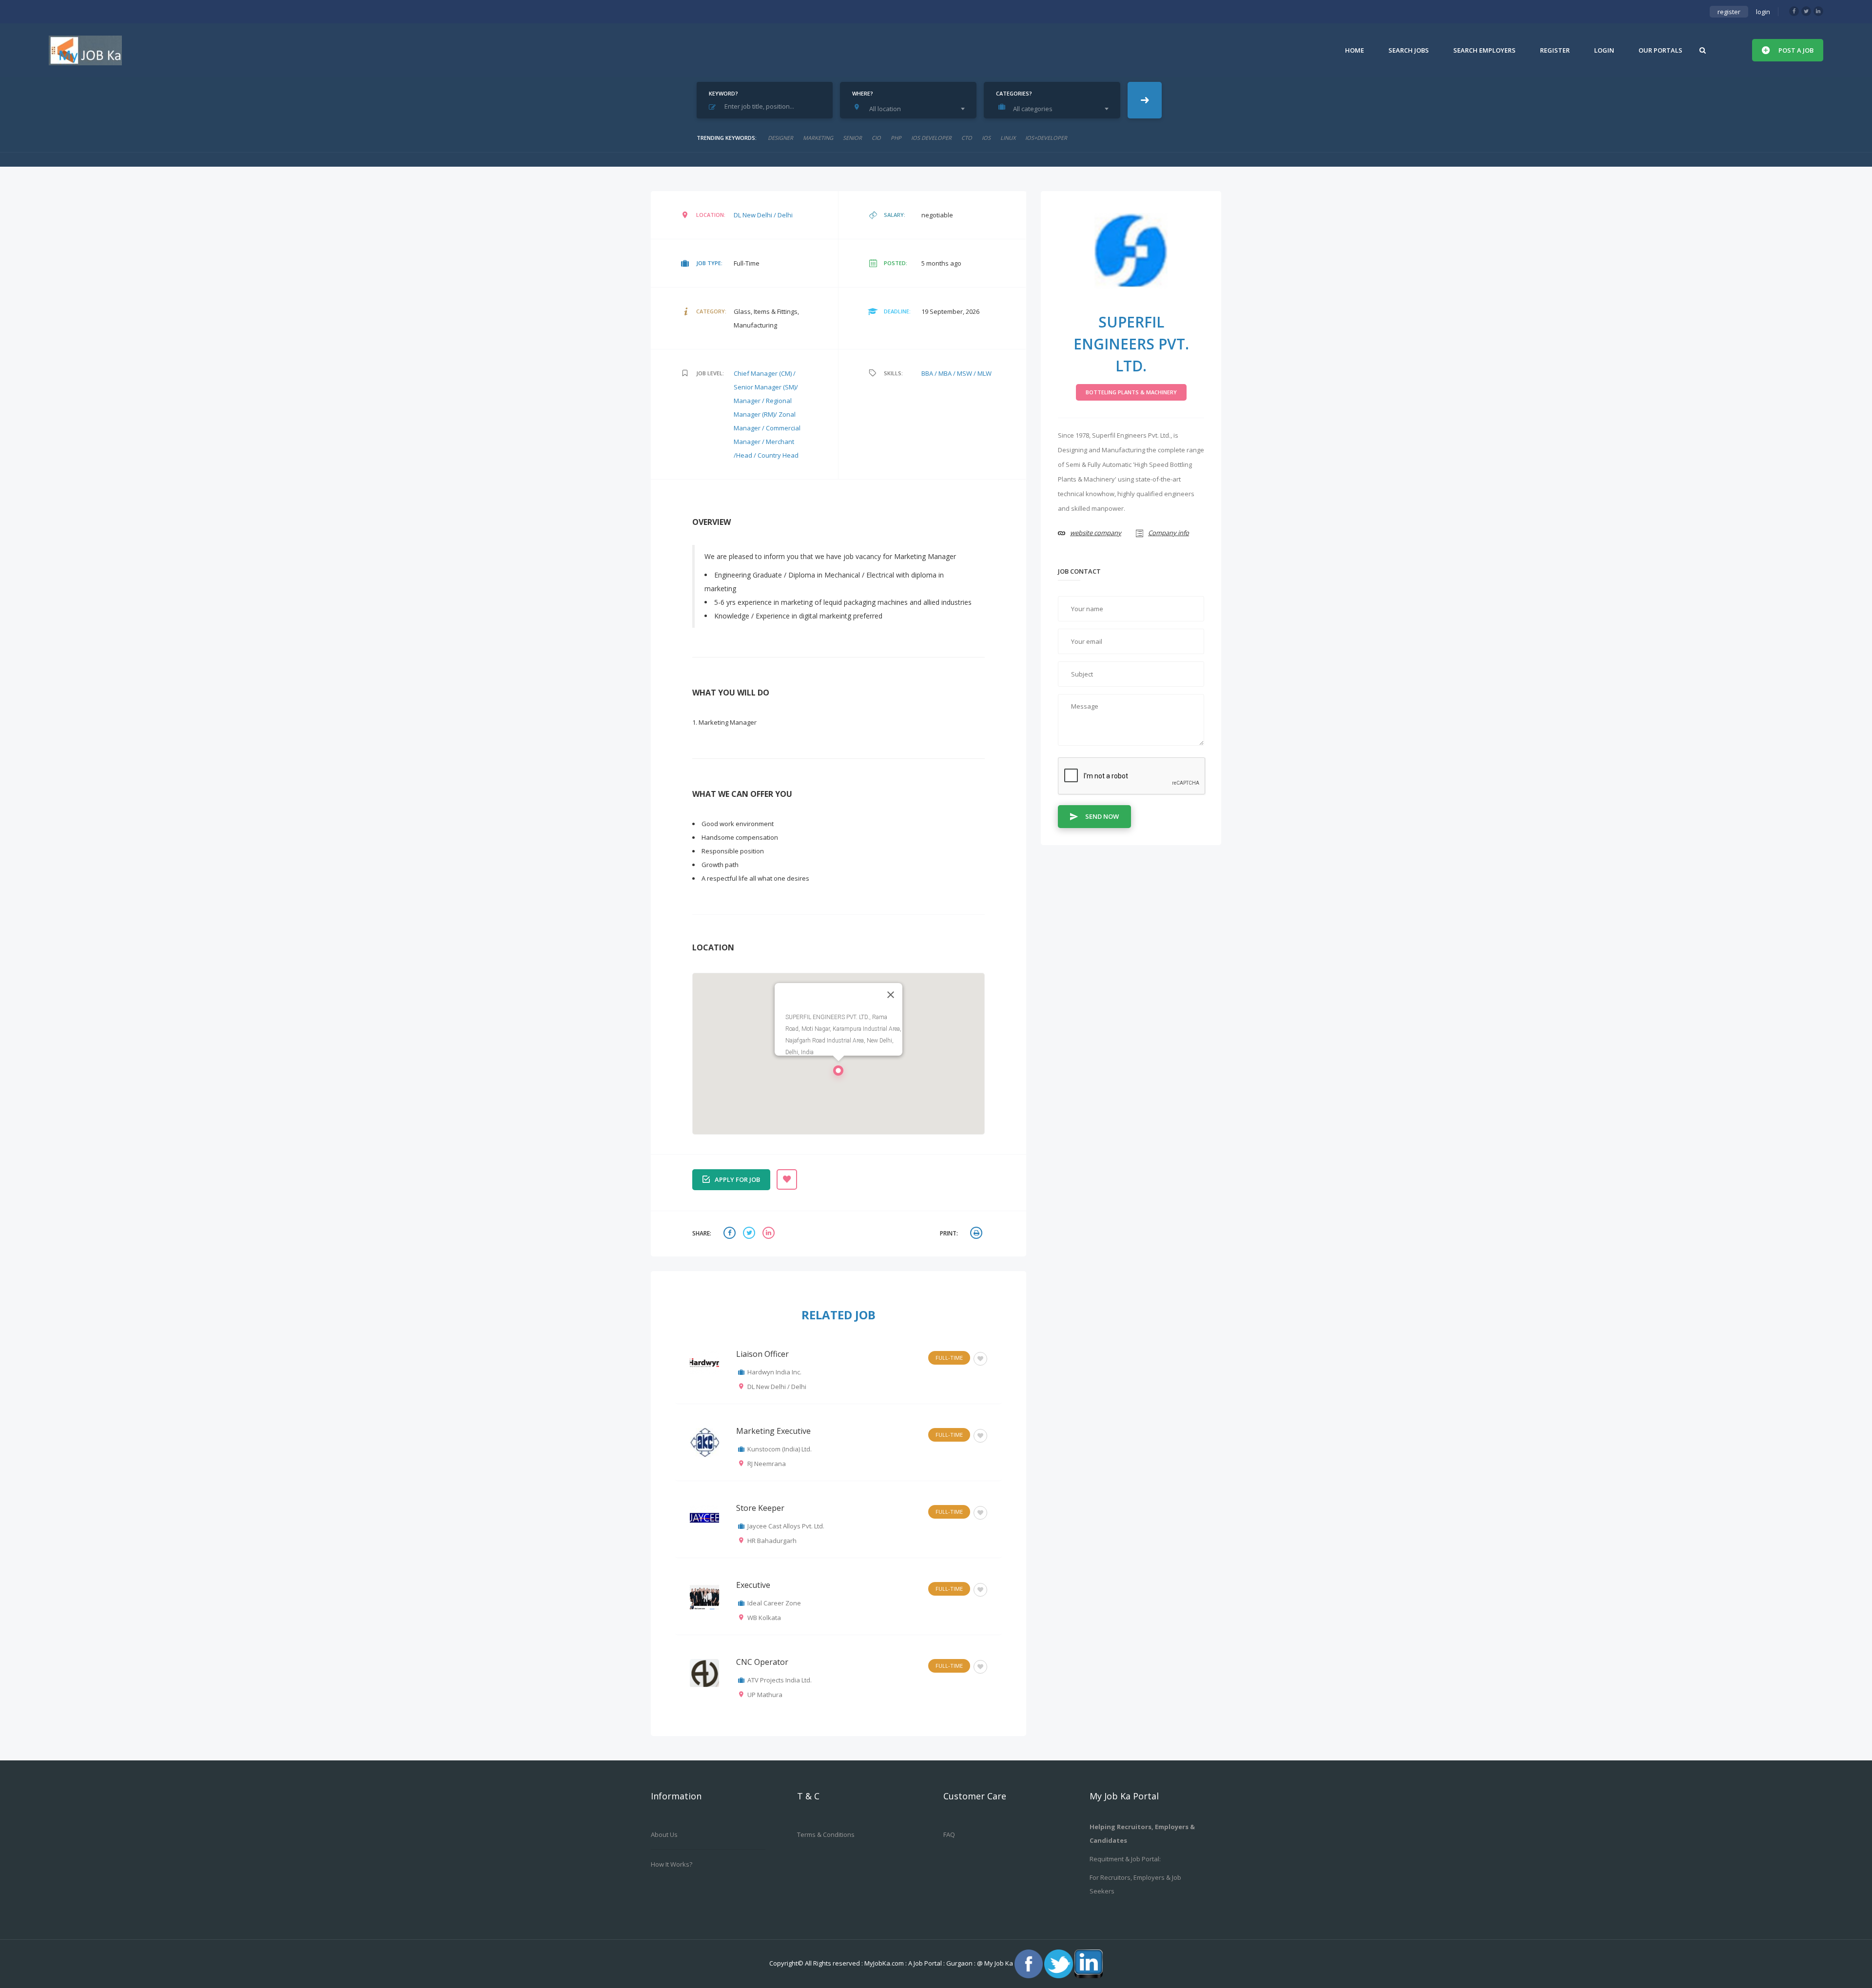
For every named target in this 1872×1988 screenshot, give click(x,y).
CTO (967, 138)
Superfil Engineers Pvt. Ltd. (1131, 344)
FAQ (949, 1834)
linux (1008, 138)
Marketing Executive (773, 1431)
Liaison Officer (762, 1354)
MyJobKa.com (885, 1963)
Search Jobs (1409, 50)
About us (664, 1834)
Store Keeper (760, 1508)
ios (986, 138)
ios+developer (1046, 138)
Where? (863, 93)
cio (876, 138)
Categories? (1014, 93)
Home (1355, 50)
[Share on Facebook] (731, 1234)
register (1729, 12)
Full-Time (949, 1358)
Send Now (1102, 816)
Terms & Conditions (826, 1834)
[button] (838, 1073)
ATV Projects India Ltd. (780, 1680)
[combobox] (911, 109)
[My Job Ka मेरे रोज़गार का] (85, 50)
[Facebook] (1794, 11)
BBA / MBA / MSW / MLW (956, 373)
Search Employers (1484, 50)
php (896, 138)
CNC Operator (762, 1662)
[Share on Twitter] (750, 1234)
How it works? (672, 1864)
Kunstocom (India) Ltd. (780, 1449)
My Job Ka (999, 1963)
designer (780, 138)
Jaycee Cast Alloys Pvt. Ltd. (786, 1526)
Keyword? (723, 93)
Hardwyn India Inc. (774, 1372)
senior (852, 138)
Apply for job (737, 1179)
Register (1555, 50)
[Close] (891, 995)
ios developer (931, 138)
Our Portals (1660, 50)
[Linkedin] (1818, 11)
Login (1604, 50)
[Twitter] (1806, 11)
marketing (818, 138)
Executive (753, 1585)
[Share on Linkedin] (770, 1234)
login (1763, 12)
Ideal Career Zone (774, 1603)
